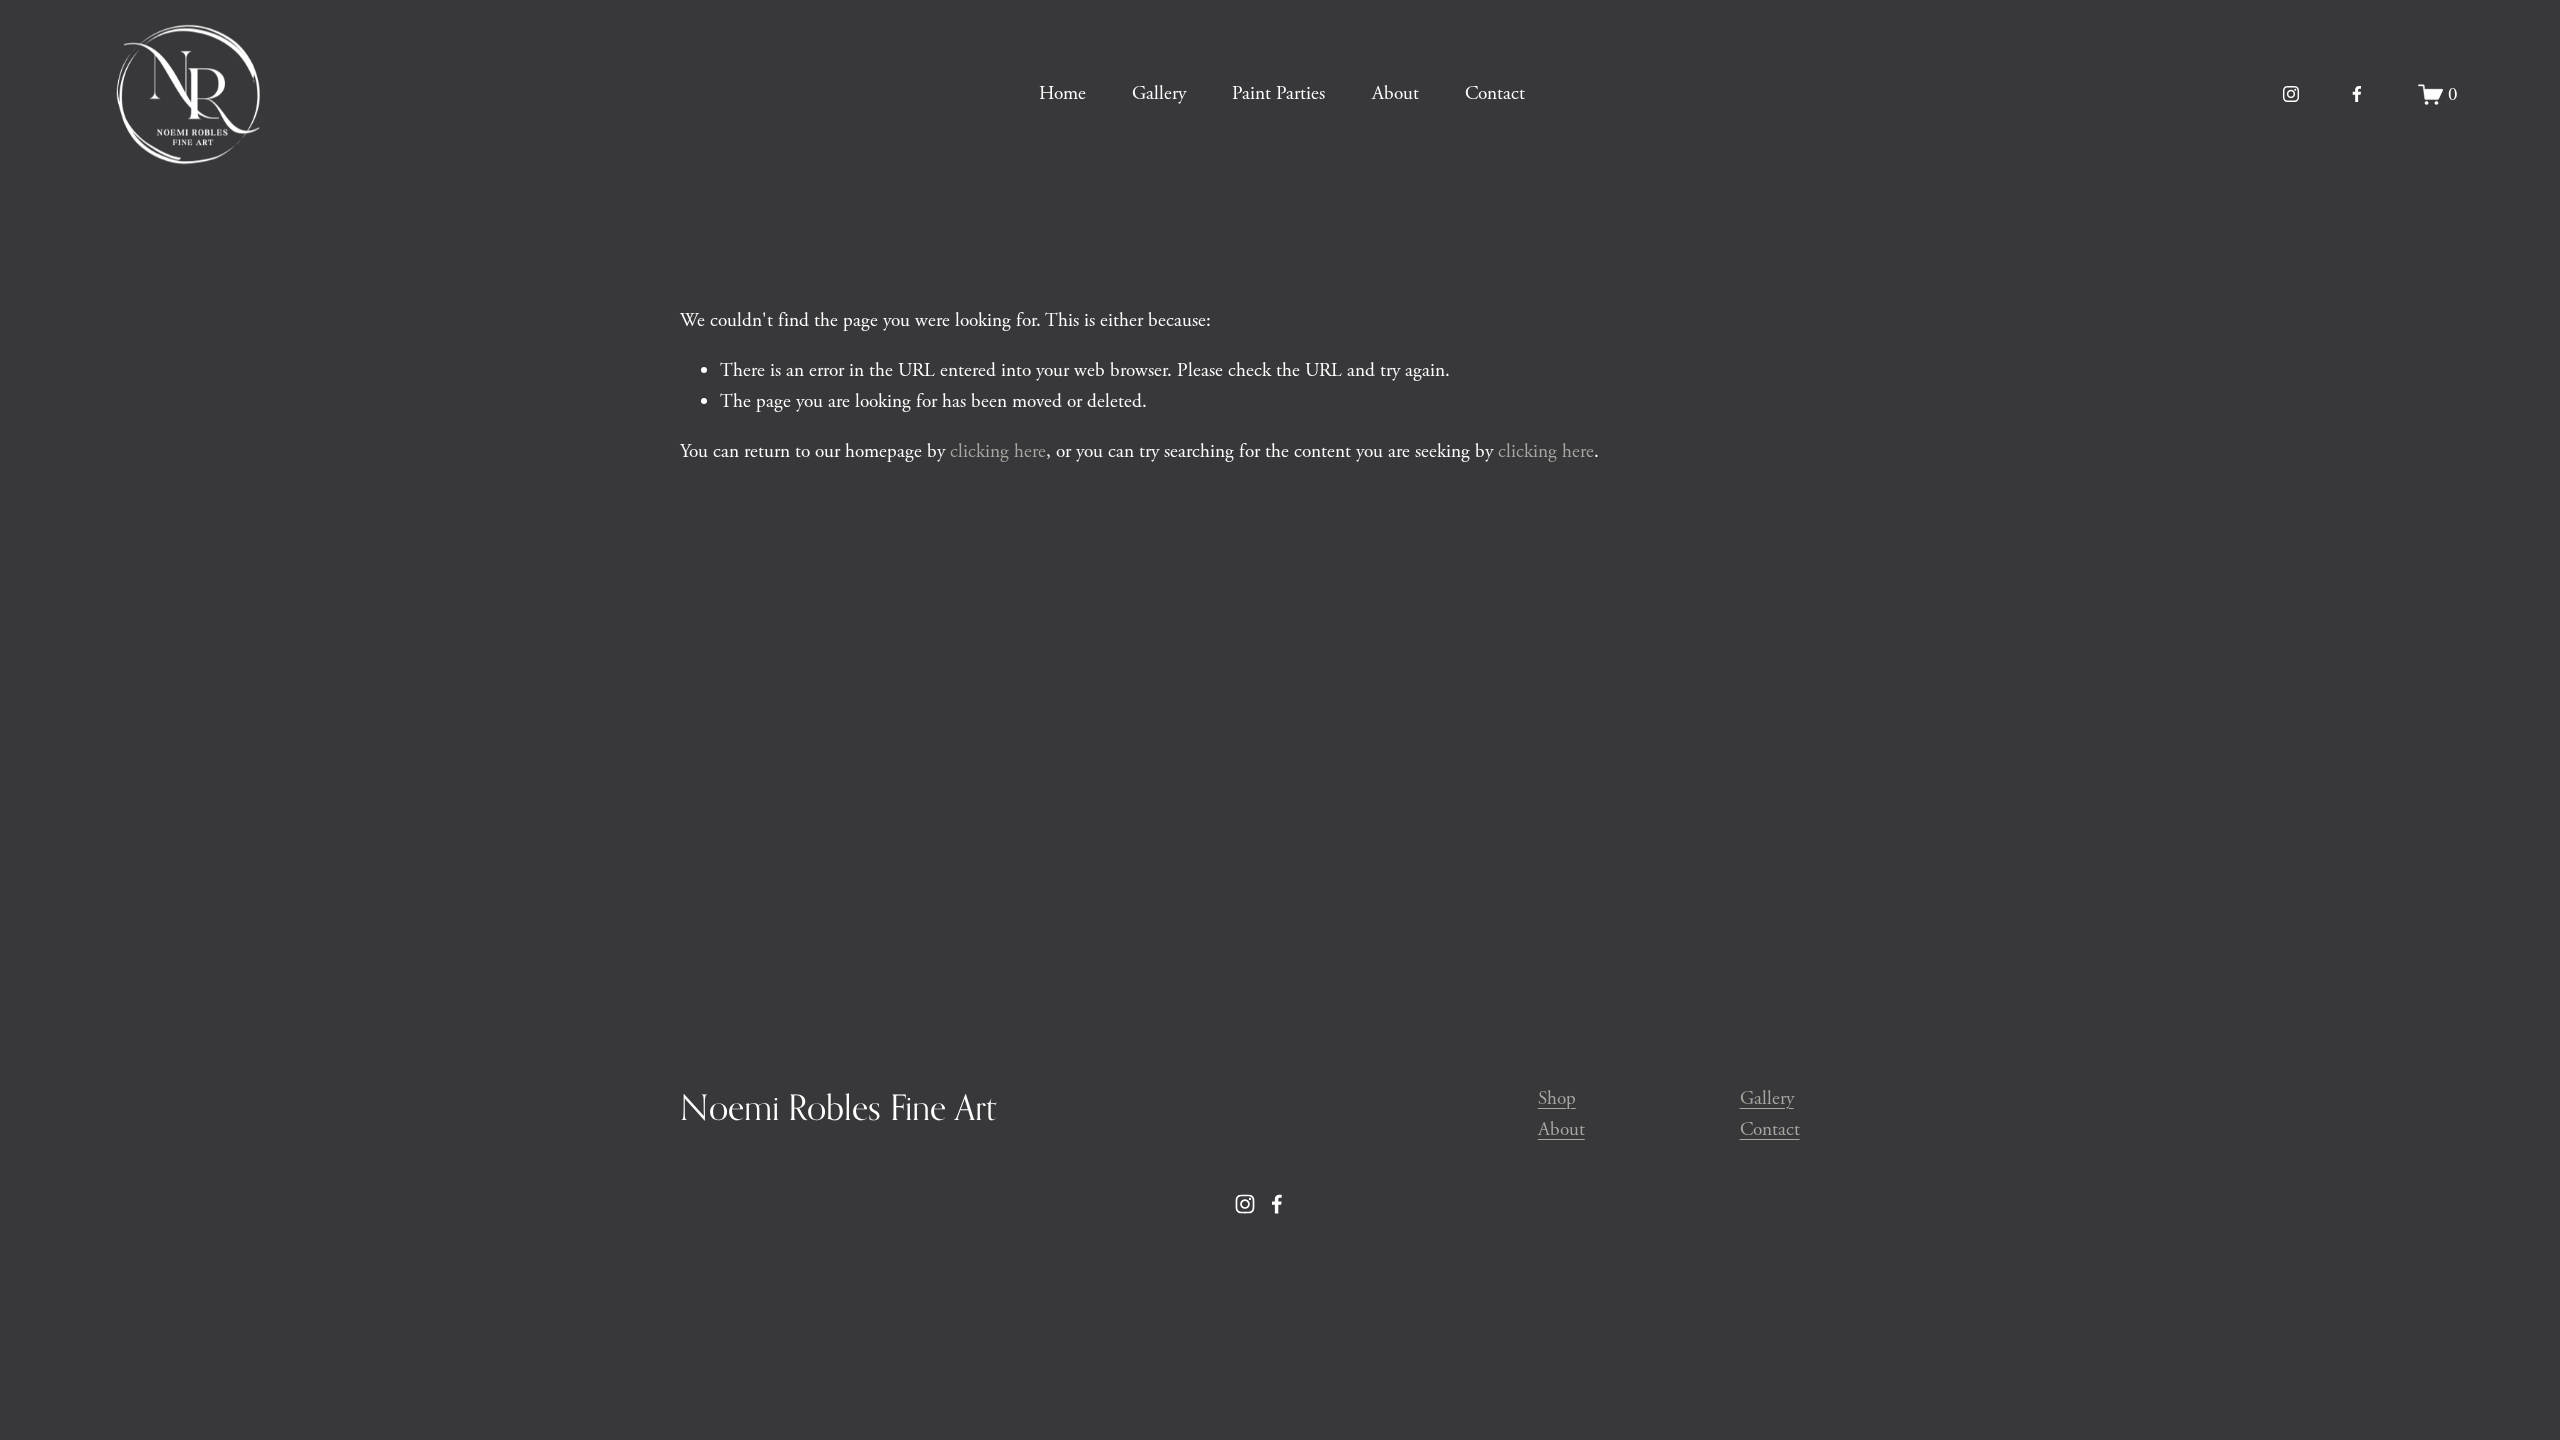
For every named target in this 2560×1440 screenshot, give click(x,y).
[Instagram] (2291, 94)
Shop (1557, 1098)
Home (1062, 93)
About (1395, 93)
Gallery (1159, 93)
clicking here (998, 451)
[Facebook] (2357, 94)
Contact (1495, 93)
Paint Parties (1278, 93)
